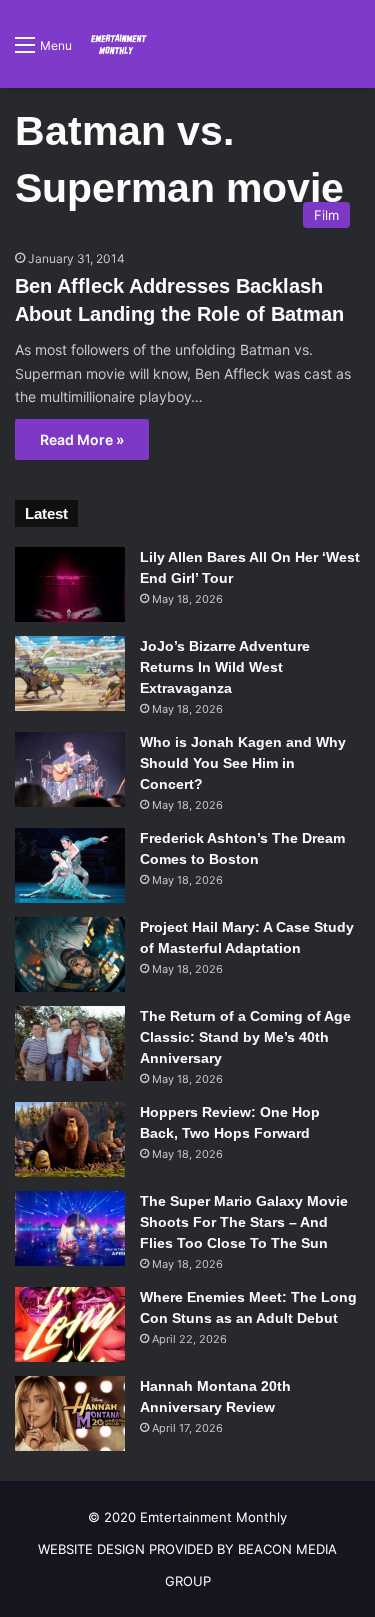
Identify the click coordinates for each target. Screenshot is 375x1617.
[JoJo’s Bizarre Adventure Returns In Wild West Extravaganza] (70, 673)
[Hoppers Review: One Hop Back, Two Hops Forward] (70, 1139)
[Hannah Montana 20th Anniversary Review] (70, 1413)
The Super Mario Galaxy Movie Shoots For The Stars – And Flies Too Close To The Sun (244, 1222)
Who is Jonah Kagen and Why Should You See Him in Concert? (243, 763)
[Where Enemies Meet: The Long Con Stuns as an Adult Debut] (70, 1324)
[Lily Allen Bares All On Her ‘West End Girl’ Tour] (70, 584)
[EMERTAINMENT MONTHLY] (117, 44)
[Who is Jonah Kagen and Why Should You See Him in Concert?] (70, 769)
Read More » (82, 439)
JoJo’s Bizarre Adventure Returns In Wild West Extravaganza (225, 667)
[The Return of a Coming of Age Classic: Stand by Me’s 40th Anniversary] (70, 1043)
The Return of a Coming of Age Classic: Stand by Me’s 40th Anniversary (245, 1037)
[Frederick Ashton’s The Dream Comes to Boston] (70, 865)
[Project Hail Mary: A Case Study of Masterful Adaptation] (70, 954)
